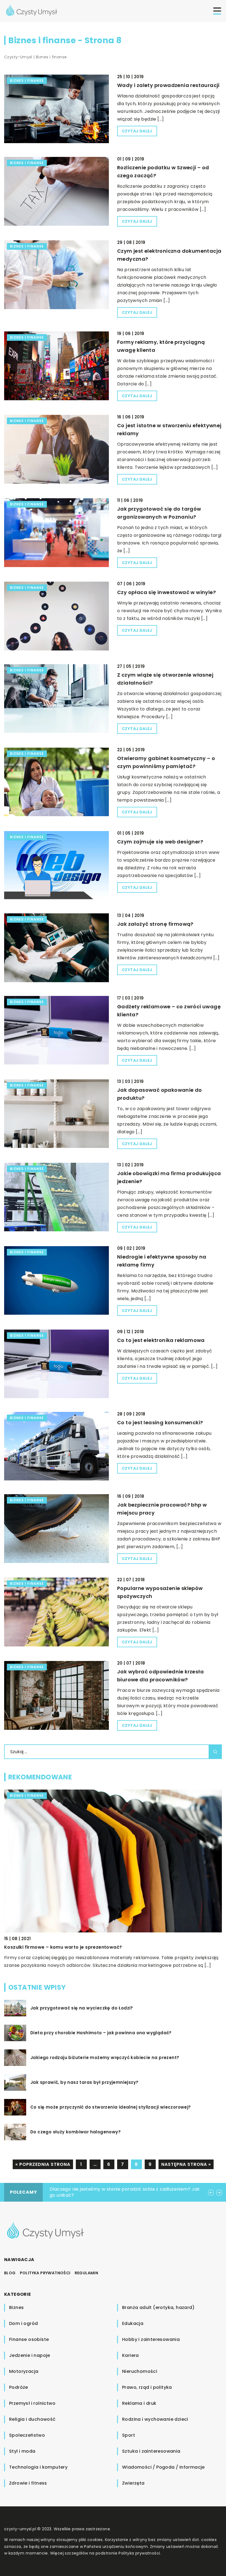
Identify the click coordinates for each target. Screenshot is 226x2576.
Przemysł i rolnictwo (32, 2403)
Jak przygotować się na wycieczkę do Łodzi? (82, 2008)
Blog (10, 2273)
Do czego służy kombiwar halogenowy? (76, 2132)
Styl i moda (22, 2451)
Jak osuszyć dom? (70, 2189)
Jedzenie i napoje (30, 2355)
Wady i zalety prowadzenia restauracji (168, 85)
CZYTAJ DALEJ (137, 131)
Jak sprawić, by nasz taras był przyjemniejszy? (84, 2082)
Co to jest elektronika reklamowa (161, 1340)
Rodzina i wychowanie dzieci (155, 2419)
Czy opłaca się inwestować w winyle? (166, 592)
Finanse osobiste (29, 2339)
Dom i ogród (23, 2323)
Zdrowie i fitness (28, 2483)
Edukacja (133, 2323)
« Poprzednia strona (43, 2164)
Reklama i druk (139, 2403)
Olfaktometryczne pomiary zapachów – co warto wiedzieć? (75, 1947)
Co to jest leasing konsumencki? (160, 1422)
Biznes (16, 2307)
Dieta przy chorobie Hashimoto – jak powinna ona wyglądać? (101, 2033)
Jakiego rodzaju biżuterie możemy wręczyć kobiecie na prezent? (105, 2058)
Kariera (131, 2355)
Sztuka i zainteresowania (151, 2451)
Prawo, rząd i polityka (147, 2387)
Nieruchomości (140, 2371)
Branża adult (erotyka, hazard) (158, 2307)
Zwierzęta (133, 2483)
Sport (129, 2435)
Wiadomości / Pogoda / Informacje (163, 2467)
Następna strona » (186, 2164)
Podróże (19, 2387)
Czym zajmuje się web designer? (160, 842)
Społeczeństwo (27, 2435)
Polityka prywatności (45, 2273)
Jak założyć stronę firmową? (155, 924)
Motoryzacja (24, 2371)
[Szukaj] (215, 1752)
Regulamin (87, 2273)
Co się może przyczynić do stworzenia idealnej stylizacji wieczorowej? (111, 2107)
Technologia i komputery (38, 2467)
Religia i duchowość (32, 2419)
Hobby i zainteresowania (151, 2339)
